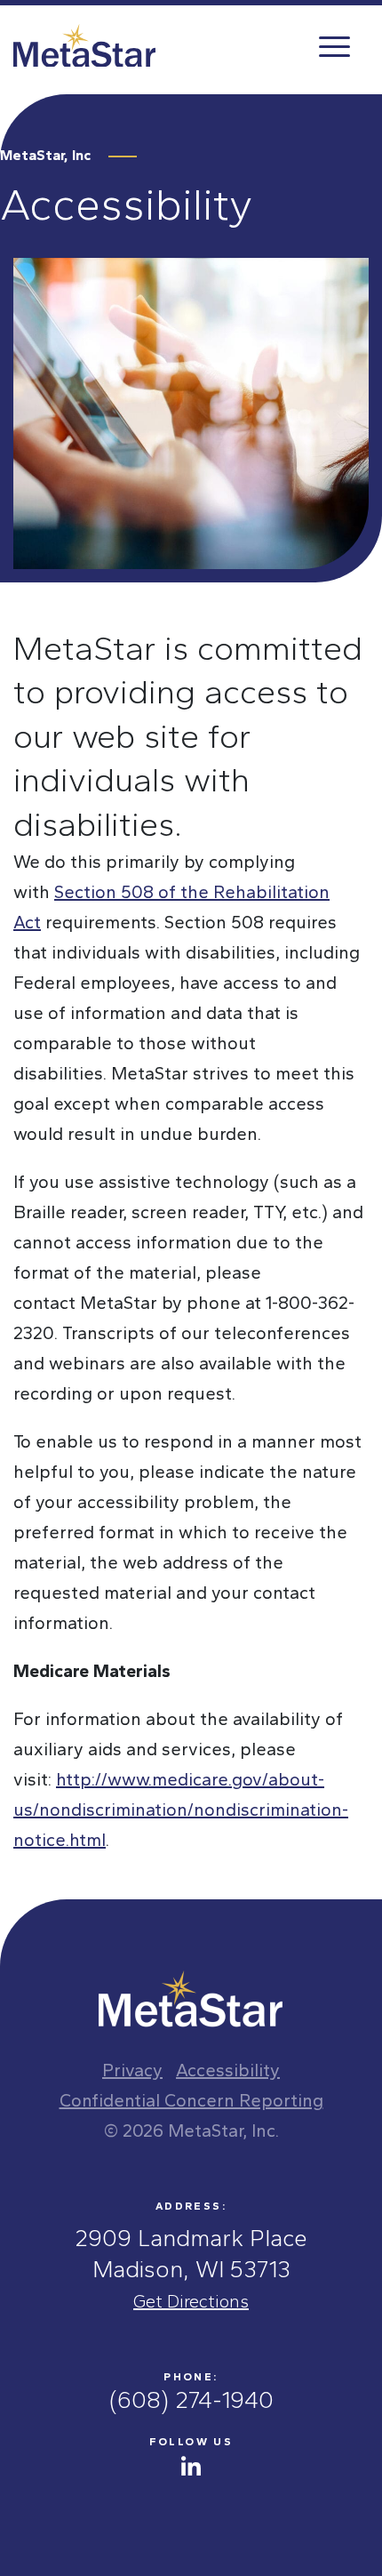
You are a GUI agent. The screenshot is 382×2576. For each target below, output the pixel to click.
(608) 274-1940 (191, 2400)
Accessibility (228, 2070)
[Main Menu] (333, 45)
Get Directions (191, 2301)
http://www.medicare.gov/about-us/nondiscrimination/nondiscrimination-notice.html (181, 1810)
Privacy (132, 2070)
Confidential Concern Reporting (191, 2100)
